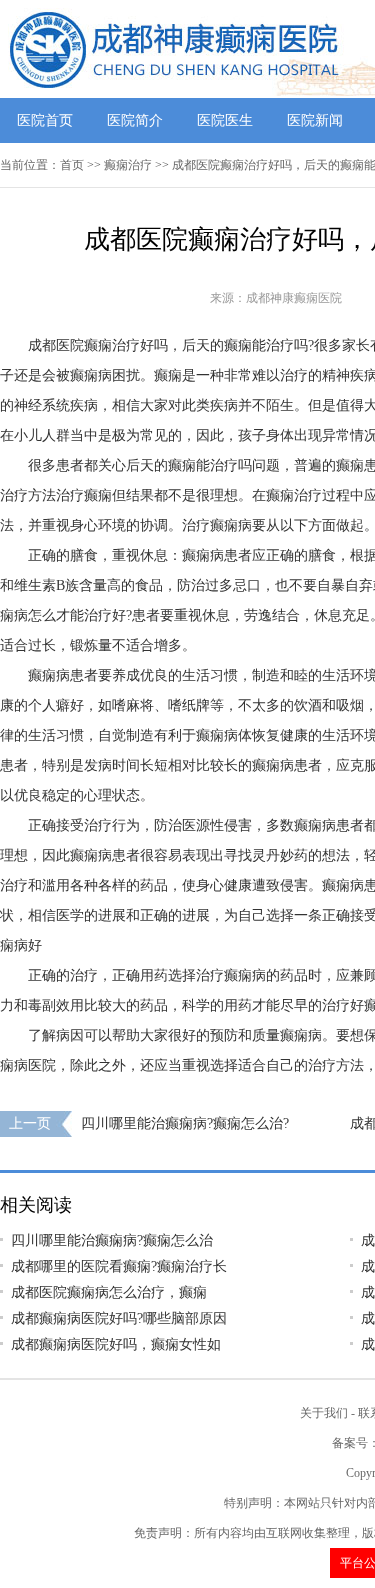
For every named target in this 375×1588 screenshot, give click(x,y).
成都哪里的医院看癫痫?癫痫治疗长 (119, 1266)
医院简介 (135, 120)
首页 (72, 165)
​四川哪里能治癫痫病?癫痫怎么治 (112, 1240)
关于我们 (324, 1413)
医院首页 (45, 120)
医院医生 (225, 120)
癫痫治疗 (128, 165)
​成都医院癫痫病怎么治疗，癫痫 (109, 1292)
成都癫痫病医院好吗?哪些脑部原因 (119, 1318)
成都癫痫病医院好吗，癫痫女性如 (116, 1344)
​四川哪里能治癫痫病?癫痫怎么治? (185, 1123)
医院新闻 (315, 120)
